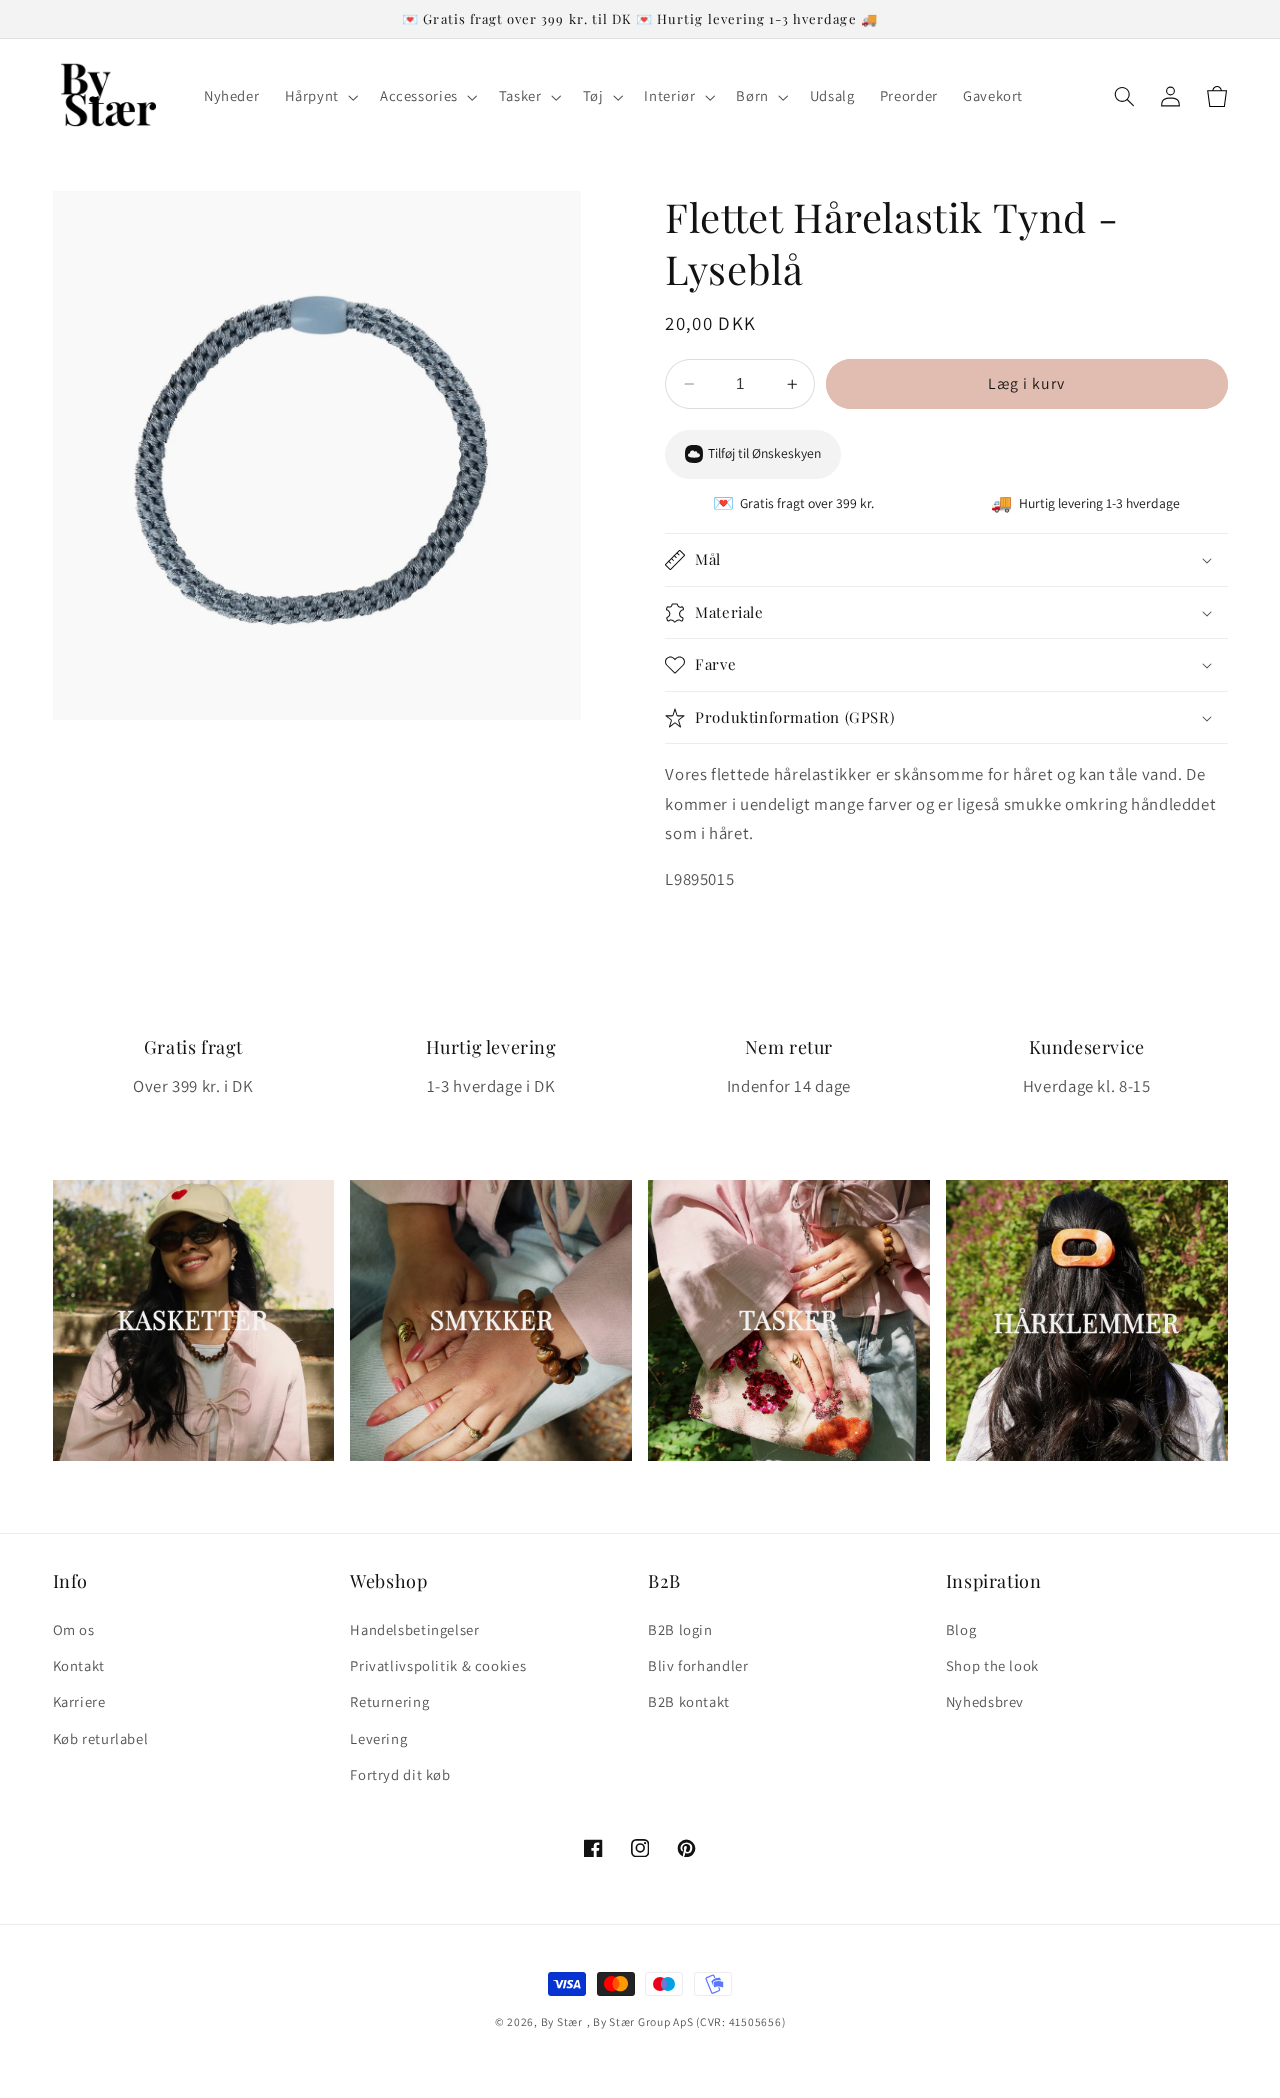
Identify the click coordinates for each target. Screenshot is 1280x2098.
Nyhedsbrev (985, 1701)
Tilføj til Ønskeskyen (764, 454)
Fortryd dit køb (400, 1774)
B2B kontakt (689, 1701)
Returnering (389, 1701)
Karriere (79, 1701)
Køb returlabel (101, 1738)
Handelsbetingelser (414, 1629)
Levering (378, 1738)
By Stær (562, 2021)
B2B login (680, 1629)
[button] (319, 97)
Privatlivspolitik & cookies (438, 1665)
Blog (961, 1629)
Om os (74, 1629)
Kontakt (79, 1665)
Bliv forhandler (698, 1665)
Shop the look (992, 1665)
